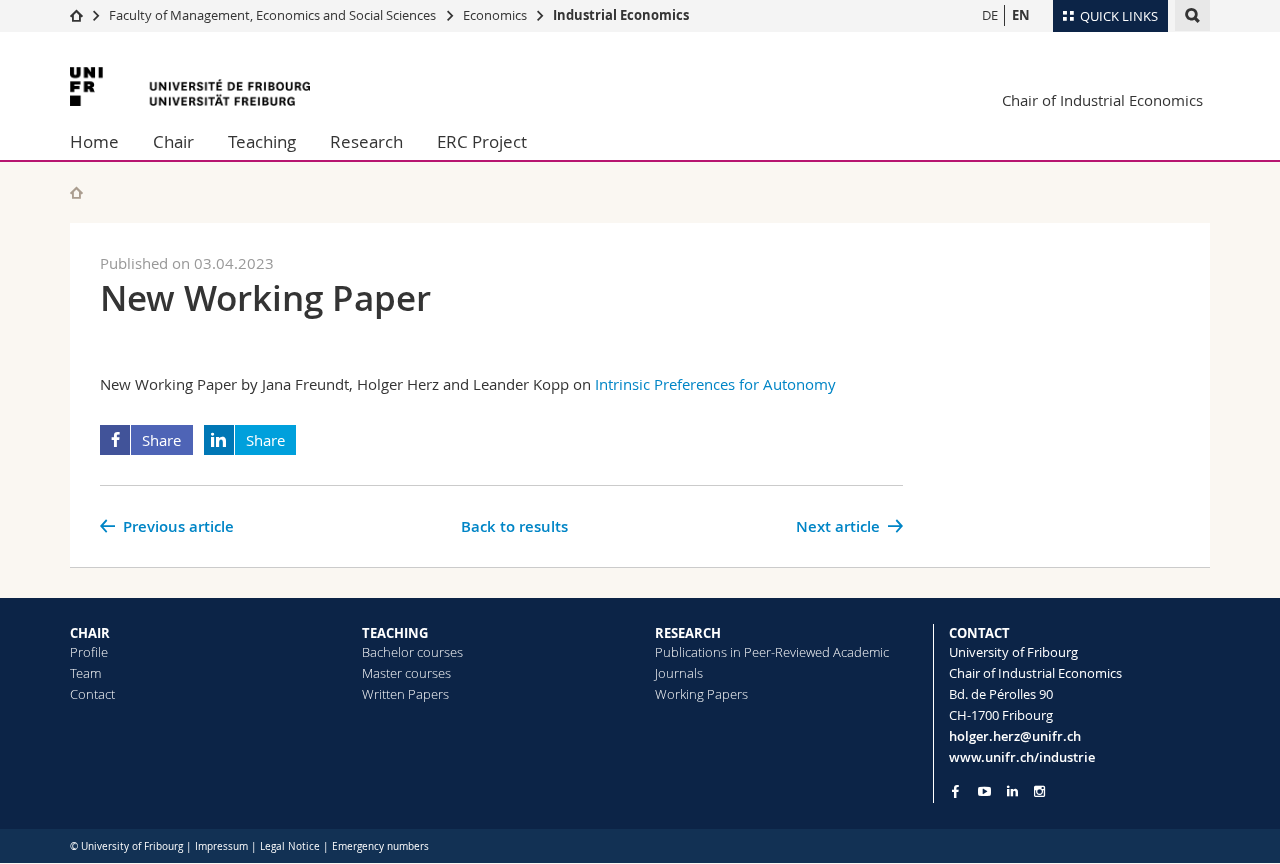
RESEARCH (688, 633)
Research (366, 141)
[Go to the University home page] (190, 86)
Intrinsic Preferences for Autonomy (715, 384)
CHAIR (90, 633)
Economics (495, 15)
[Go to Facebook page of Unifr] (955, 791)
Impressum (221, 846)
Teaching (262, 141)
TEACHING (395, 633)
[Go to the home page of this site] (76, 192)
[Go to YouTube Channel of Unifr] (984, 791)
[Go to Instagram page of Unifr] (1039, 791)
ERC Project (482, 141)
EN (1021, 15)
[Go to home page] (76, 15)
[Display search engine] (1192, 15)
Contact (92, 694)
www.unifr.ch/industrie (1022, 757)
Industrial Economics (621, 15)
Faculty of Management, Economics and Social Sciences (272, 15)
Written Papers (405, 694)
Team (85, 673)
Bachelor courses (412, 652)
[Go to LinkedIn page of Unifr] (1012, 791)
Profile (89, 652)
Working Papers (701, 694)
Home (94, 141)
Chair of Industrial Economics (1102, 100)
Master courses (406, 673)
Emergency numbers (380, 846)
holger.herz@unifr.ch (1015, 736)
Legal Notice (290, 846)
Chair (173, 141)
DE (990, 15)
